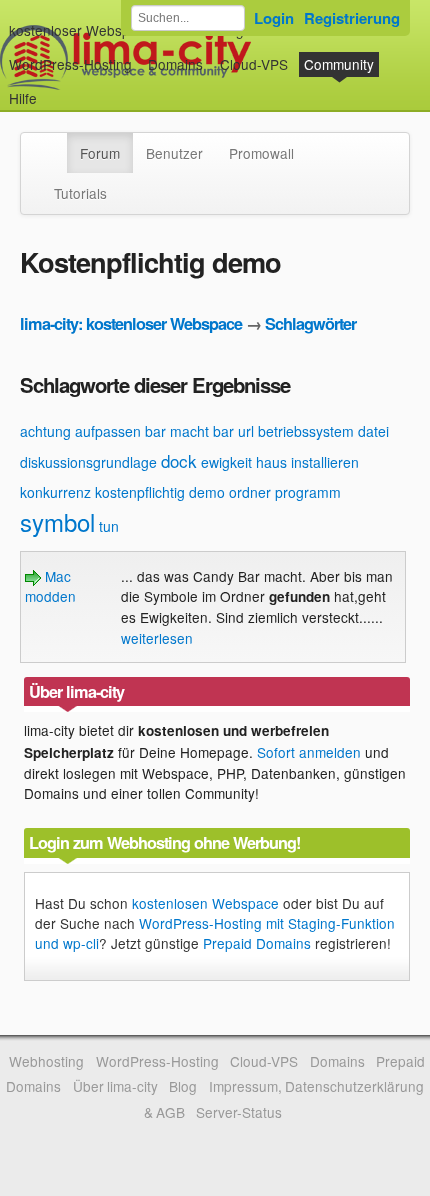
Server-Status (239, 1112)
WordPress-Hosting (70, 64)
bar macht (177, 431)
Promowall (261, 153)
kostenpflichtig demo (160, 492)
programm (308, 492)
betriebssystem (306, 431)
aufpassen (108, 431)
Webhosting (46, 1061)
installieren (325, 462)
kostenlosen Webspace (205, 903)
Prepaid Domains (257, 943)
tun (109, 526)
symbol (57, 521)
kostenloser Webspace (81, 30)
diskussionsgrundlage (88, 462)
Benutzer (174, 153)
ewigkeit (226, 462)
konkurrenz (55, 492)
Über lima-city (115, 1086)
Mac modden (50, 586)
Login (274, 18)
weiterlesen (157, 638)
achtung (45, 431)
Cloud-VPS (254, 64)
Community (339, 64)
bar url (233, 431)
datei (373, 431)
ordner (250, 492)
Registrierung (352, 18)
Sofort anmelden (309, 752)
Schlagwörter (310, 323)
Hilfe (23, 98)
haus (271, 462)
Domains (175, 64)
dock (179, 460)
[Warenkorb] (53, 88)
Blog (183, 1086)
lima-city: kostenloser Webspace (131, 323)
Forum (100, 153)
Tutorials (80, 193)
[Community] (54, 143)
